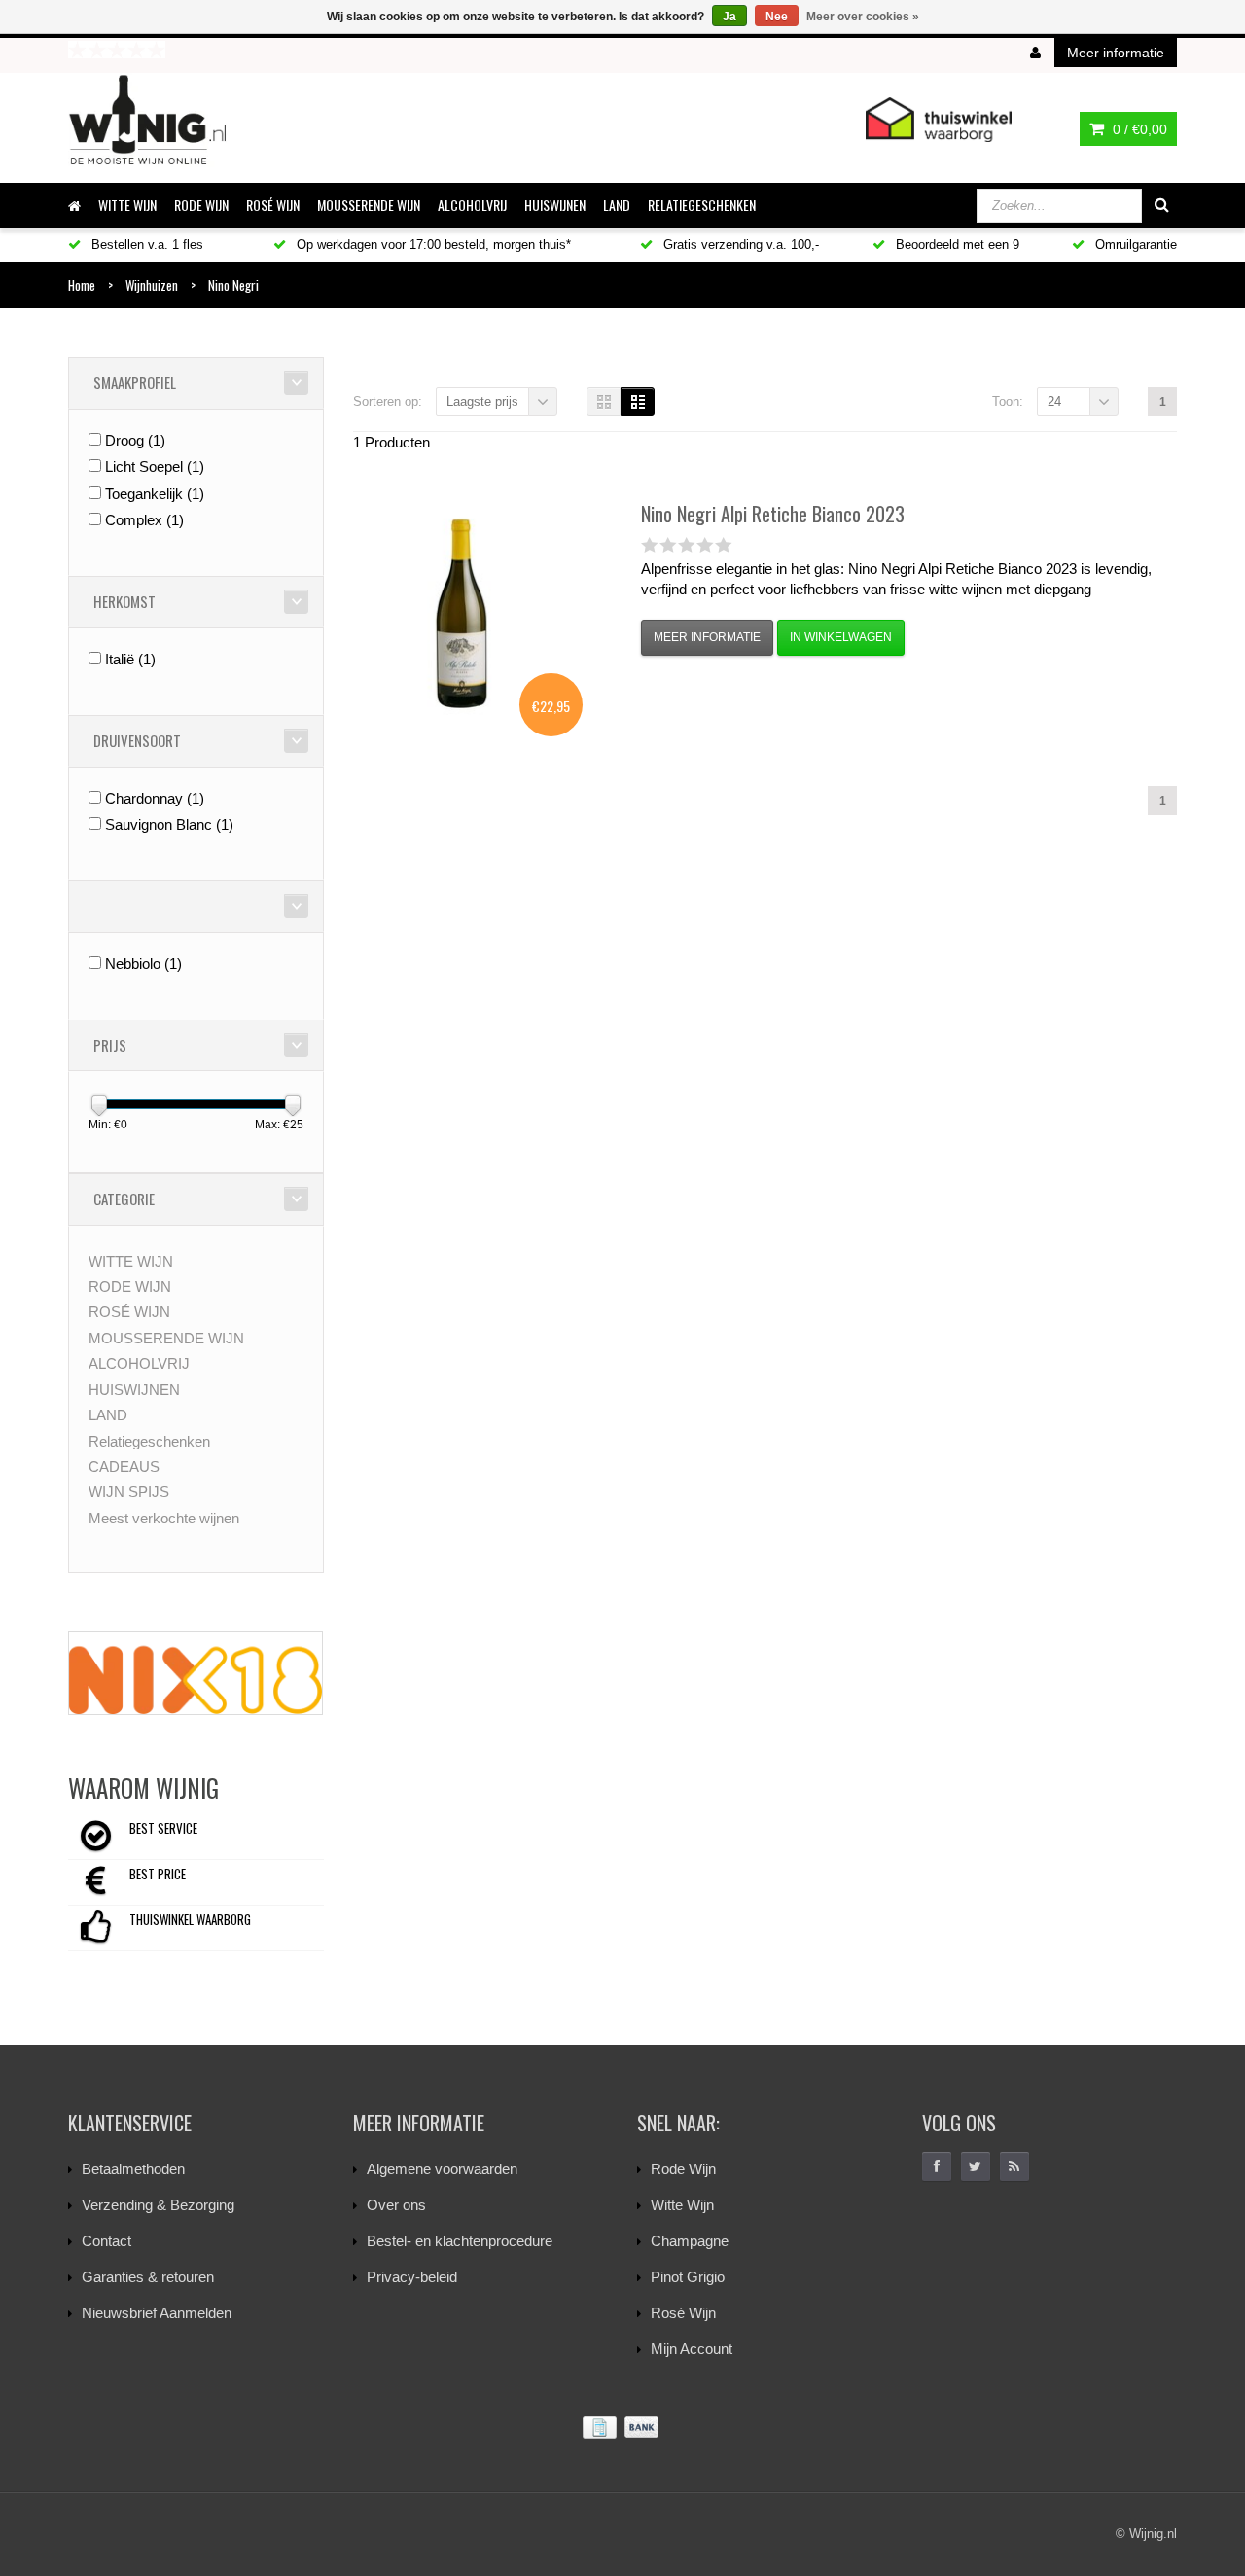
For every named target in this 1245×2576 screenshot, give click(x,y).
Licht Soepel (155, 466)
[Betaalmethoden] (622, 2428)
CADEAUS (124, 1467)
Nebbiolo (143, 964)
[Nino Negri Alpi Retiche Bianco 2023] (461, 615)
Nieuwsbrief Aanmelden (157, 2313)
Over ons (396, 2205)
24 (1054, 401)
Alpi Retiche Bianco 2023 (773, 514)
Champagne (690, 2241)
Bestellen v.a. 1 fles (145, 245)
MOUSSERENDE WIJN (369, 205)
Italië (130, 659)
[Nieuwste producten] (1014, 2166)
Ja (729, 17)
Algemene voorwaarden (442, 2169)
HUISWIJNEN (555, 205)
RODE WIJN (201, 205)
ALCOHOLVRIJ (472, 205)
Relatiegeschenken (702, 205)
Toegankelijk (155, 494)
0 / (1138, 129)
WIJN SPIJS (129, 1492)
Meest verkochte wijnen (164, 1518)
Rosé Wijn (683, 2313)
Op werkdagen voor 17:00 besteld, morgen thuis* (432, 245)
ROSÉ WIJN (273, 205)
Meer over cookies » (863, 17)
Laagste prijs (482, 401)
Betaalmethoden (133, 2169)
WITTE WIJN (127, 205)
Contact (107, 2241)
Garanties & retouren (148, 2277)
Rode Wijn (683, 2169)
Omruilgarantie (1134, 245)
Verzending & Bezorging (158, 2205)
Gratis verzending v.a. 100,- (739, 245)
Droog (135, 440)
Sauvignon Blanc (169, 824)
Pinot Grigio (688, 2277)
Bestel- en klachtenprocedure (460, 2241)
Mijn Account (692, 2349)
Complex (144, 520)
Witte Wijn (682, 2205)
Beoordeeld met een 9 (956, 245)
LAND (617, 205)
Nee (777, 17)
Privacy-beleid (412, 2277)
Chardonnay (155, 798)
